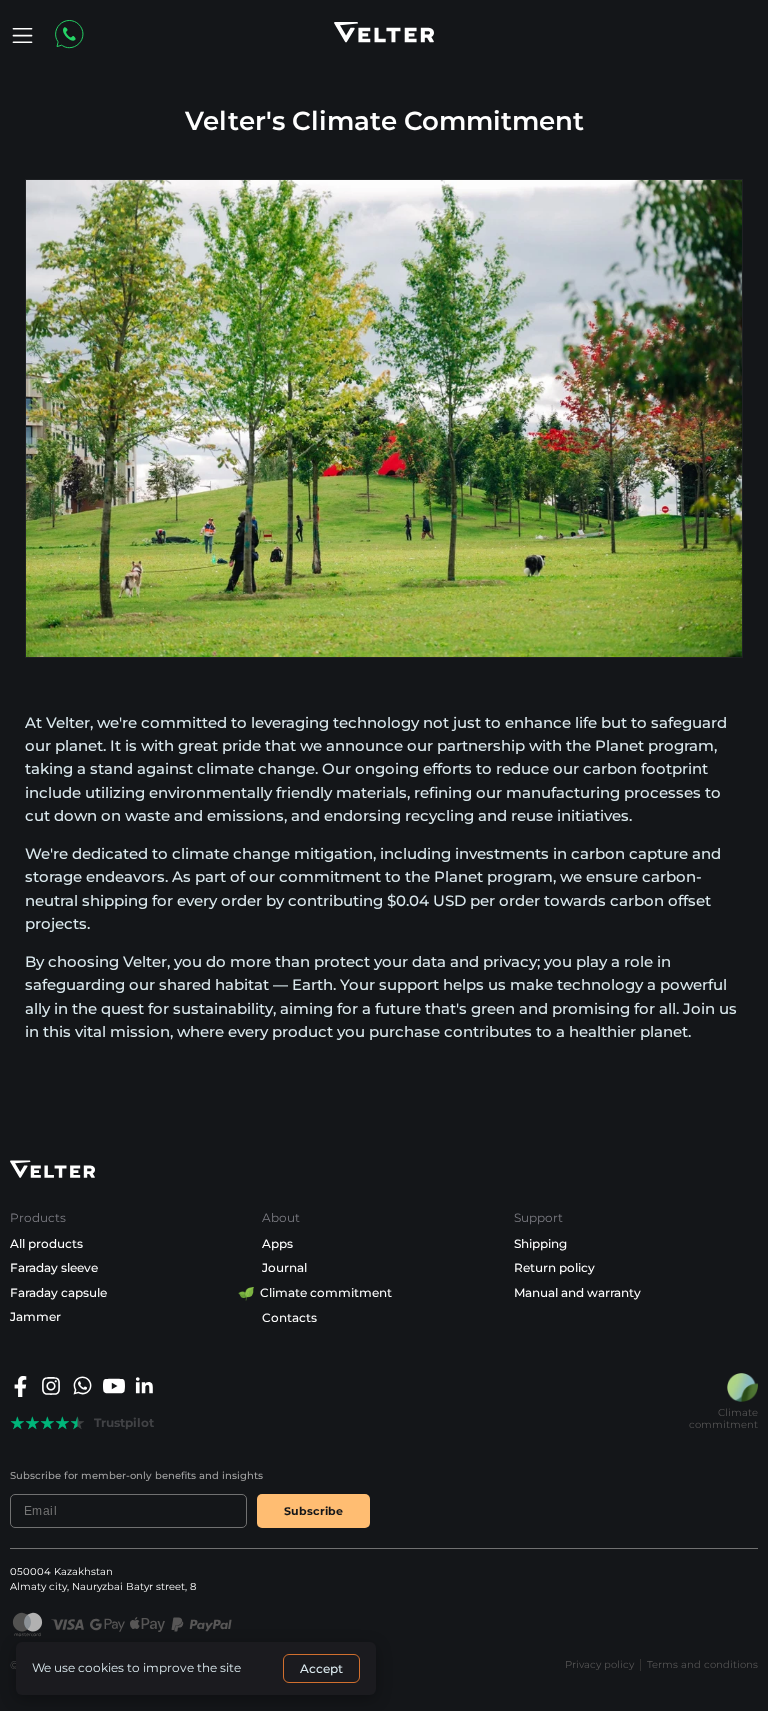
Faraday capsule (58, 1292)
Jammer (35, 1316)
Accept (321, 1668)
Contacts (289, 1317)
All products (46, 1243)
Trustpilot (124, 1423)
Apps (277, 1243)
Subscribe (313, 1511)
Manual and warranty (577, 1292)
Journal (284, 1267)
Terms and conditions (702, 1665)
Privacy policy (599, 1665)
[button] (22, 35)
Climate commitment (327, 1292)
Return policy (554, 1267)
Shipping (540, 1243)
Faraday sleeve (54, 1267)
